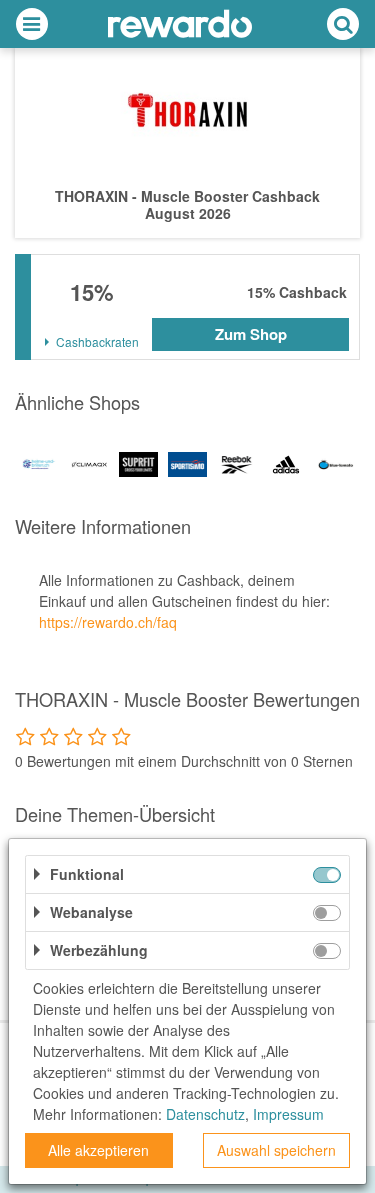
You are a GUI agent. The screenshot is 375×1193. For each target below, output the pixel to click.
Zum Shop (251, 334)
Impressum (288, 1114)
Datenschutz (205, 1114)
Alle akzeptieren (98, 1150)
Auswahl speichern (276, 1150)
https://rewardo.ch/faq (108, 622)
